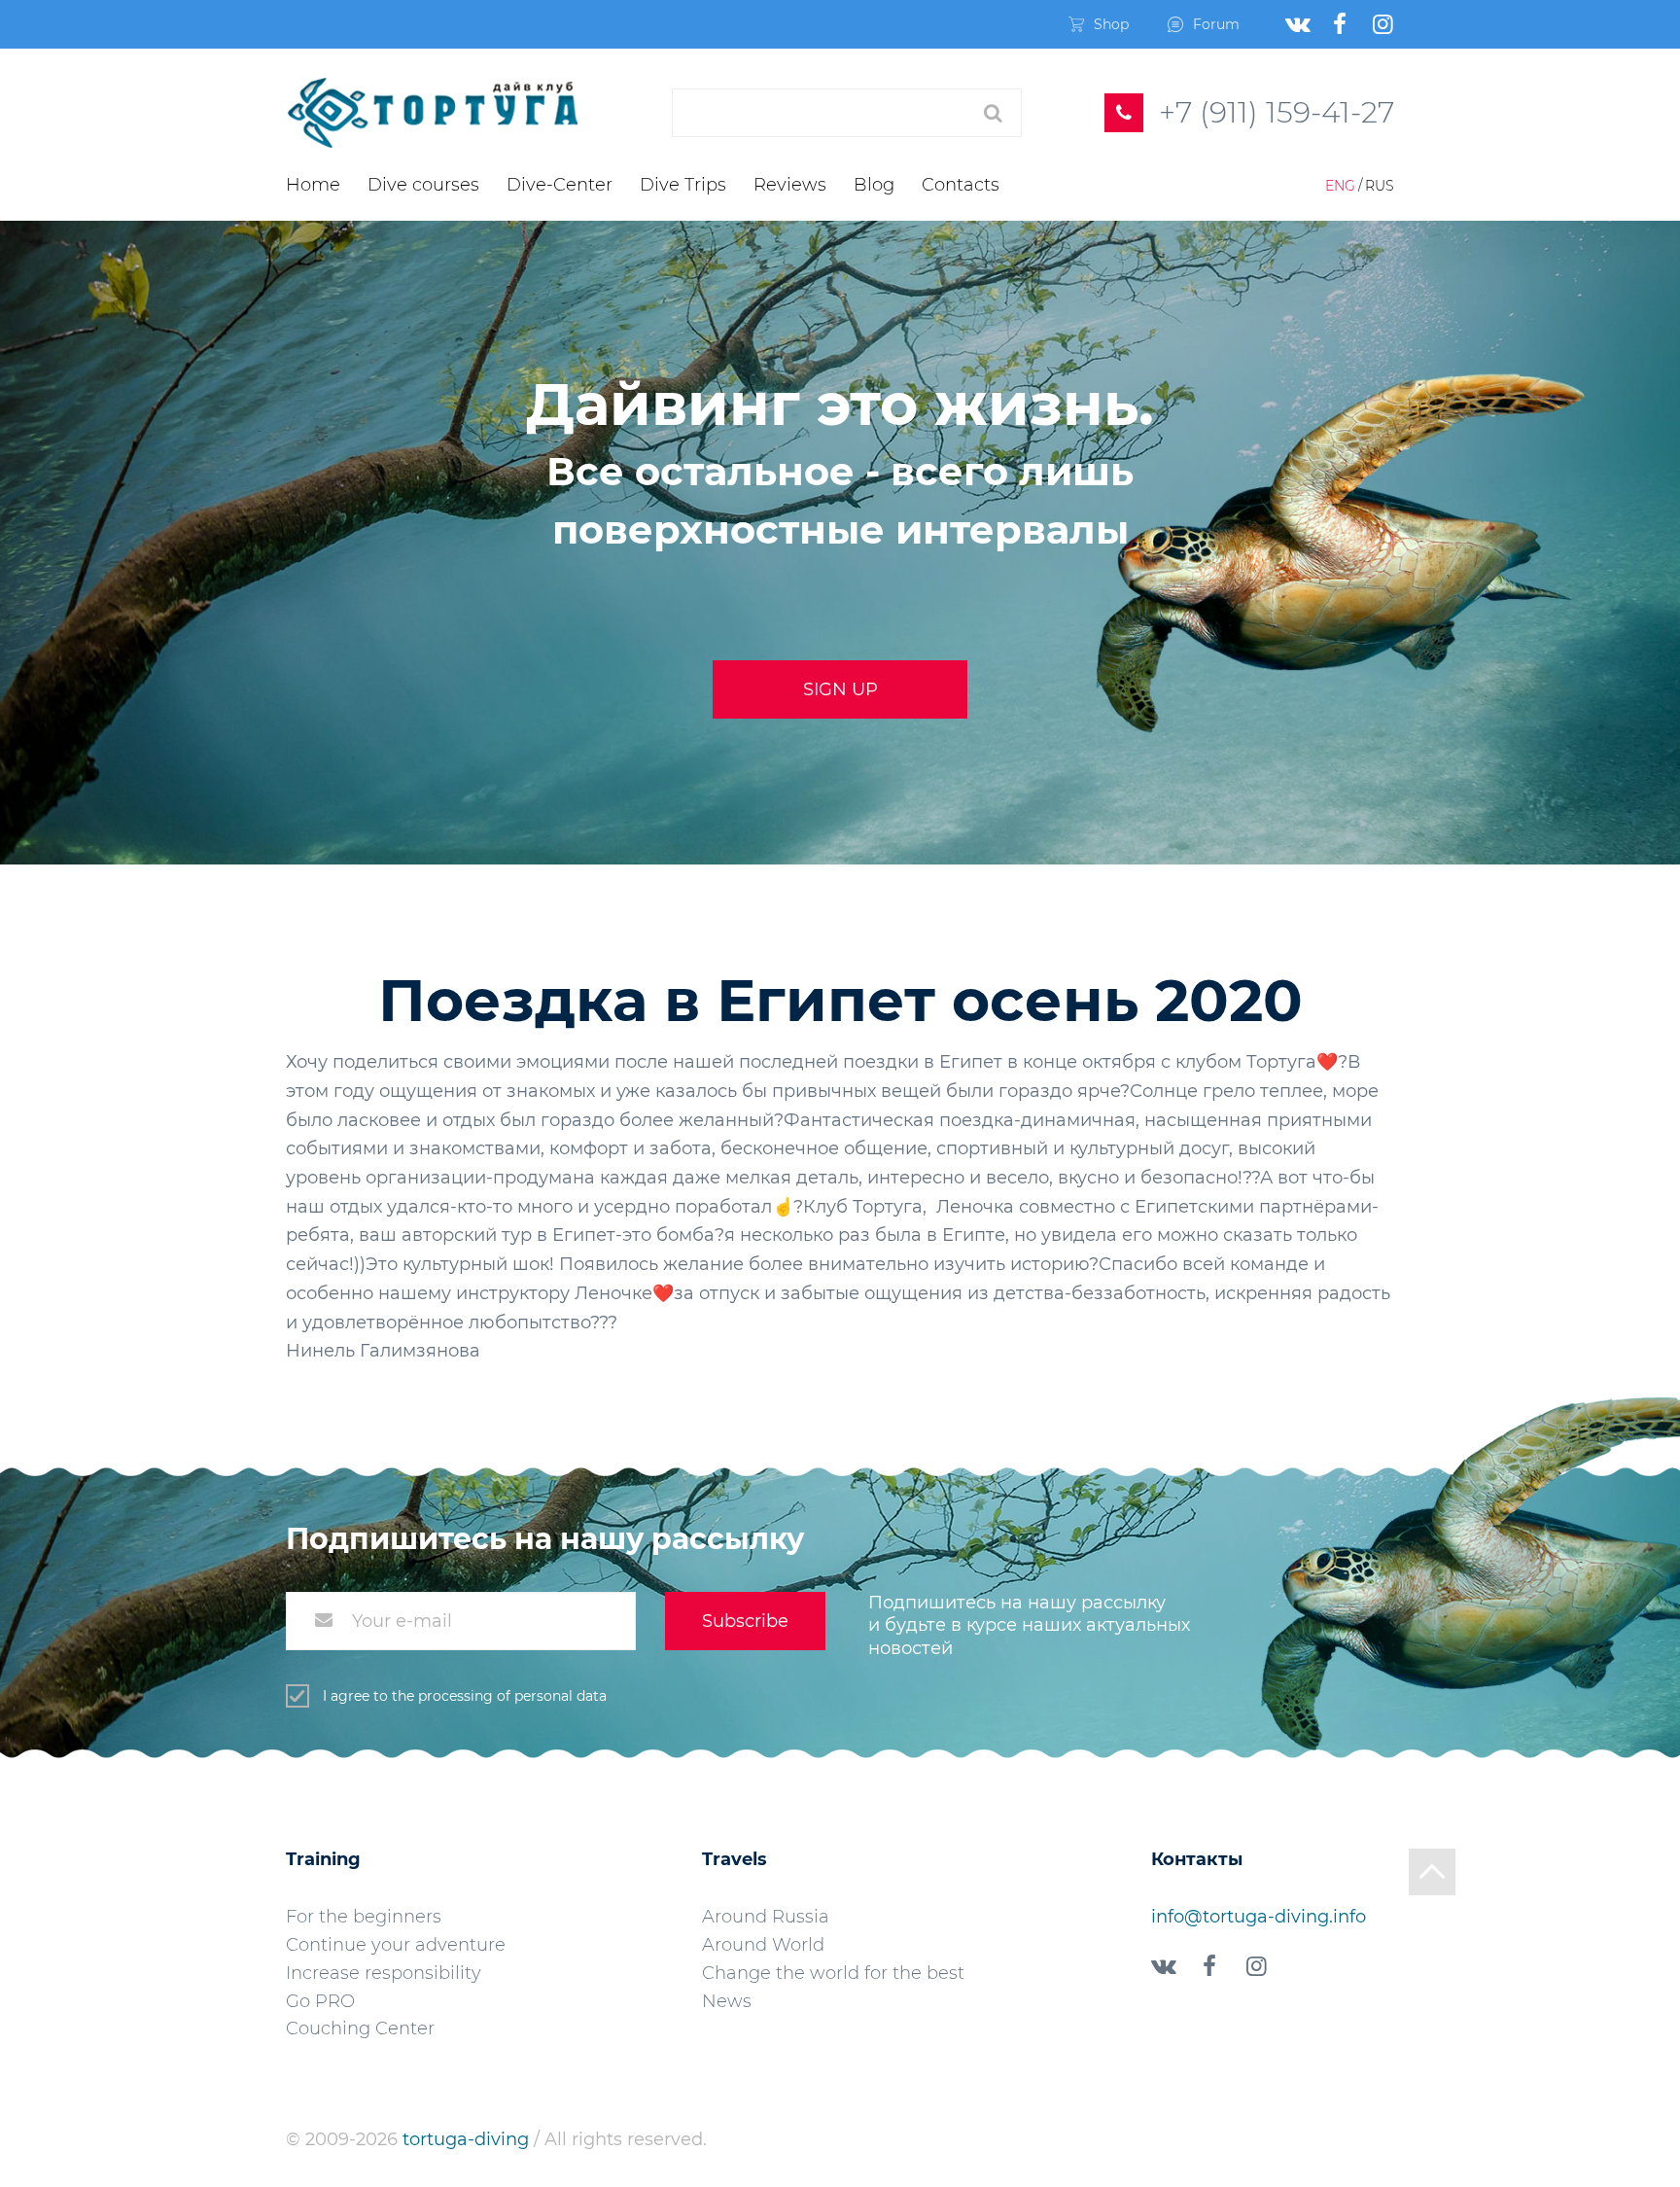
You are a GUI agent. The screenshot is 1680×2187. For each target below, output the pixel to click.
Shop (1111, 24)
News (727, 2001)
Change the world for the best (833, 1973)
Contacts (961, 185)
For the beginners (364, 1917)
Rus (1380, 186)
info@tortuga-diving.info (1259, 1917)
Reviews (790, 185)
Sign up (840, 689)
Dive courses (423, 185)
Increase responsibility (384, 1973)
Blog (874, 185)
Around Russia (766, 1917)
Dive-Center (560, 185)
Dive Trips (683, 185)
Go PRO (320, 2001)
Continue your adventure (396, 1945)
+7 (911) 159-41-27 (1277, 112)
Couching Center (360, 2028)
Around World (763, 1945)
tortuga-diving (468, 2139)
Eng (1340, 186)
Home (313, 185)
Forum (1216, 24)
